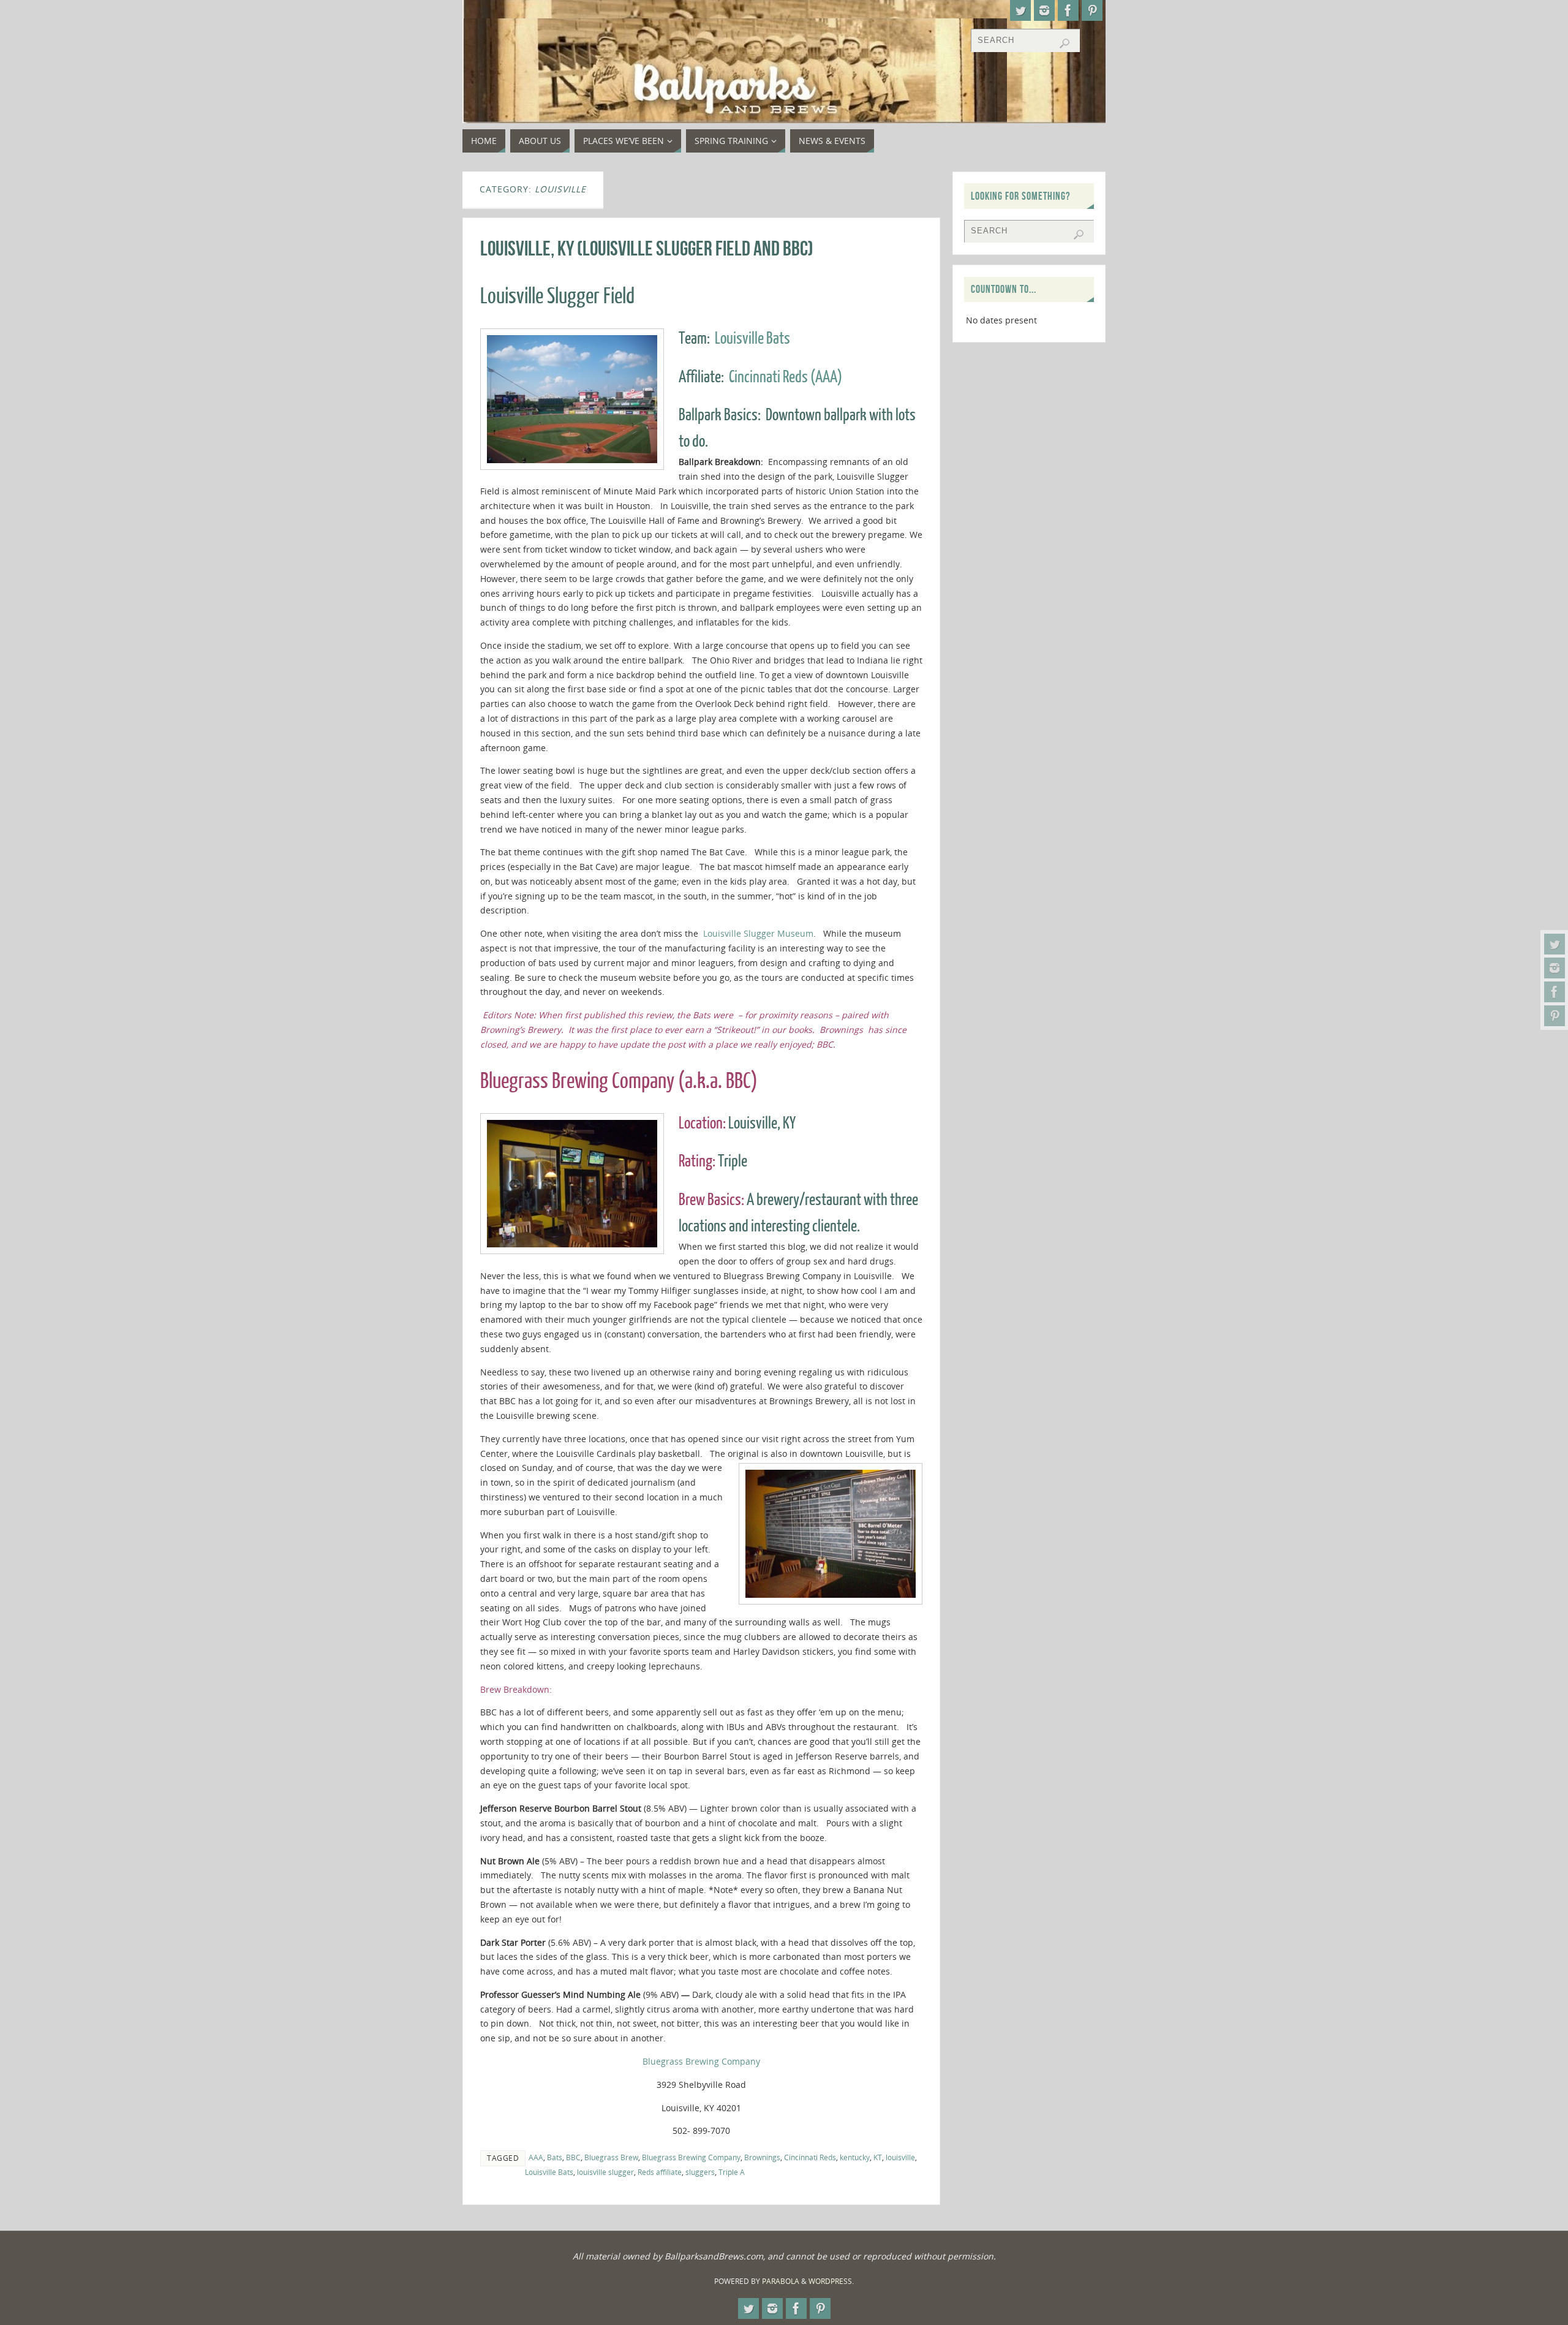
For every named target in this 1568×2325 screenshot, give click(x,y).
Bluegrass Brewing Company (701, 2061)
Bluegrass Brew (611, 2157)
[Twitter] (1555, 944)
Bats (555, 2157)
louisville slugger (605, 2172)
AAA (536, 2157)
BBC (573, 2157)
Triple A (732, 2172)
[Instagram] (1555, 968)
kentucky (855, 2157)
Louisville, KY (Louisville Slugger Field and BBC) (647, 248)
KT (878, 2157)
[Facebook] (1555, 992)
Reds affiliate (660, 2172)
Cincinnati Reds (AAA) (786, 377)
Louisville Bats (752, 338)
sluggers (700, 2172)
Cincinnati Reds (810, 2157)
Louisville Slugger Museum (758, 933)
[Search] (1065, 43)
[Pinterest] (1555, 1016)
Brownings (762, 2157)
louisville (900, 2157)
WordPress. (831, 2281)
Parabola (781, 2281)
